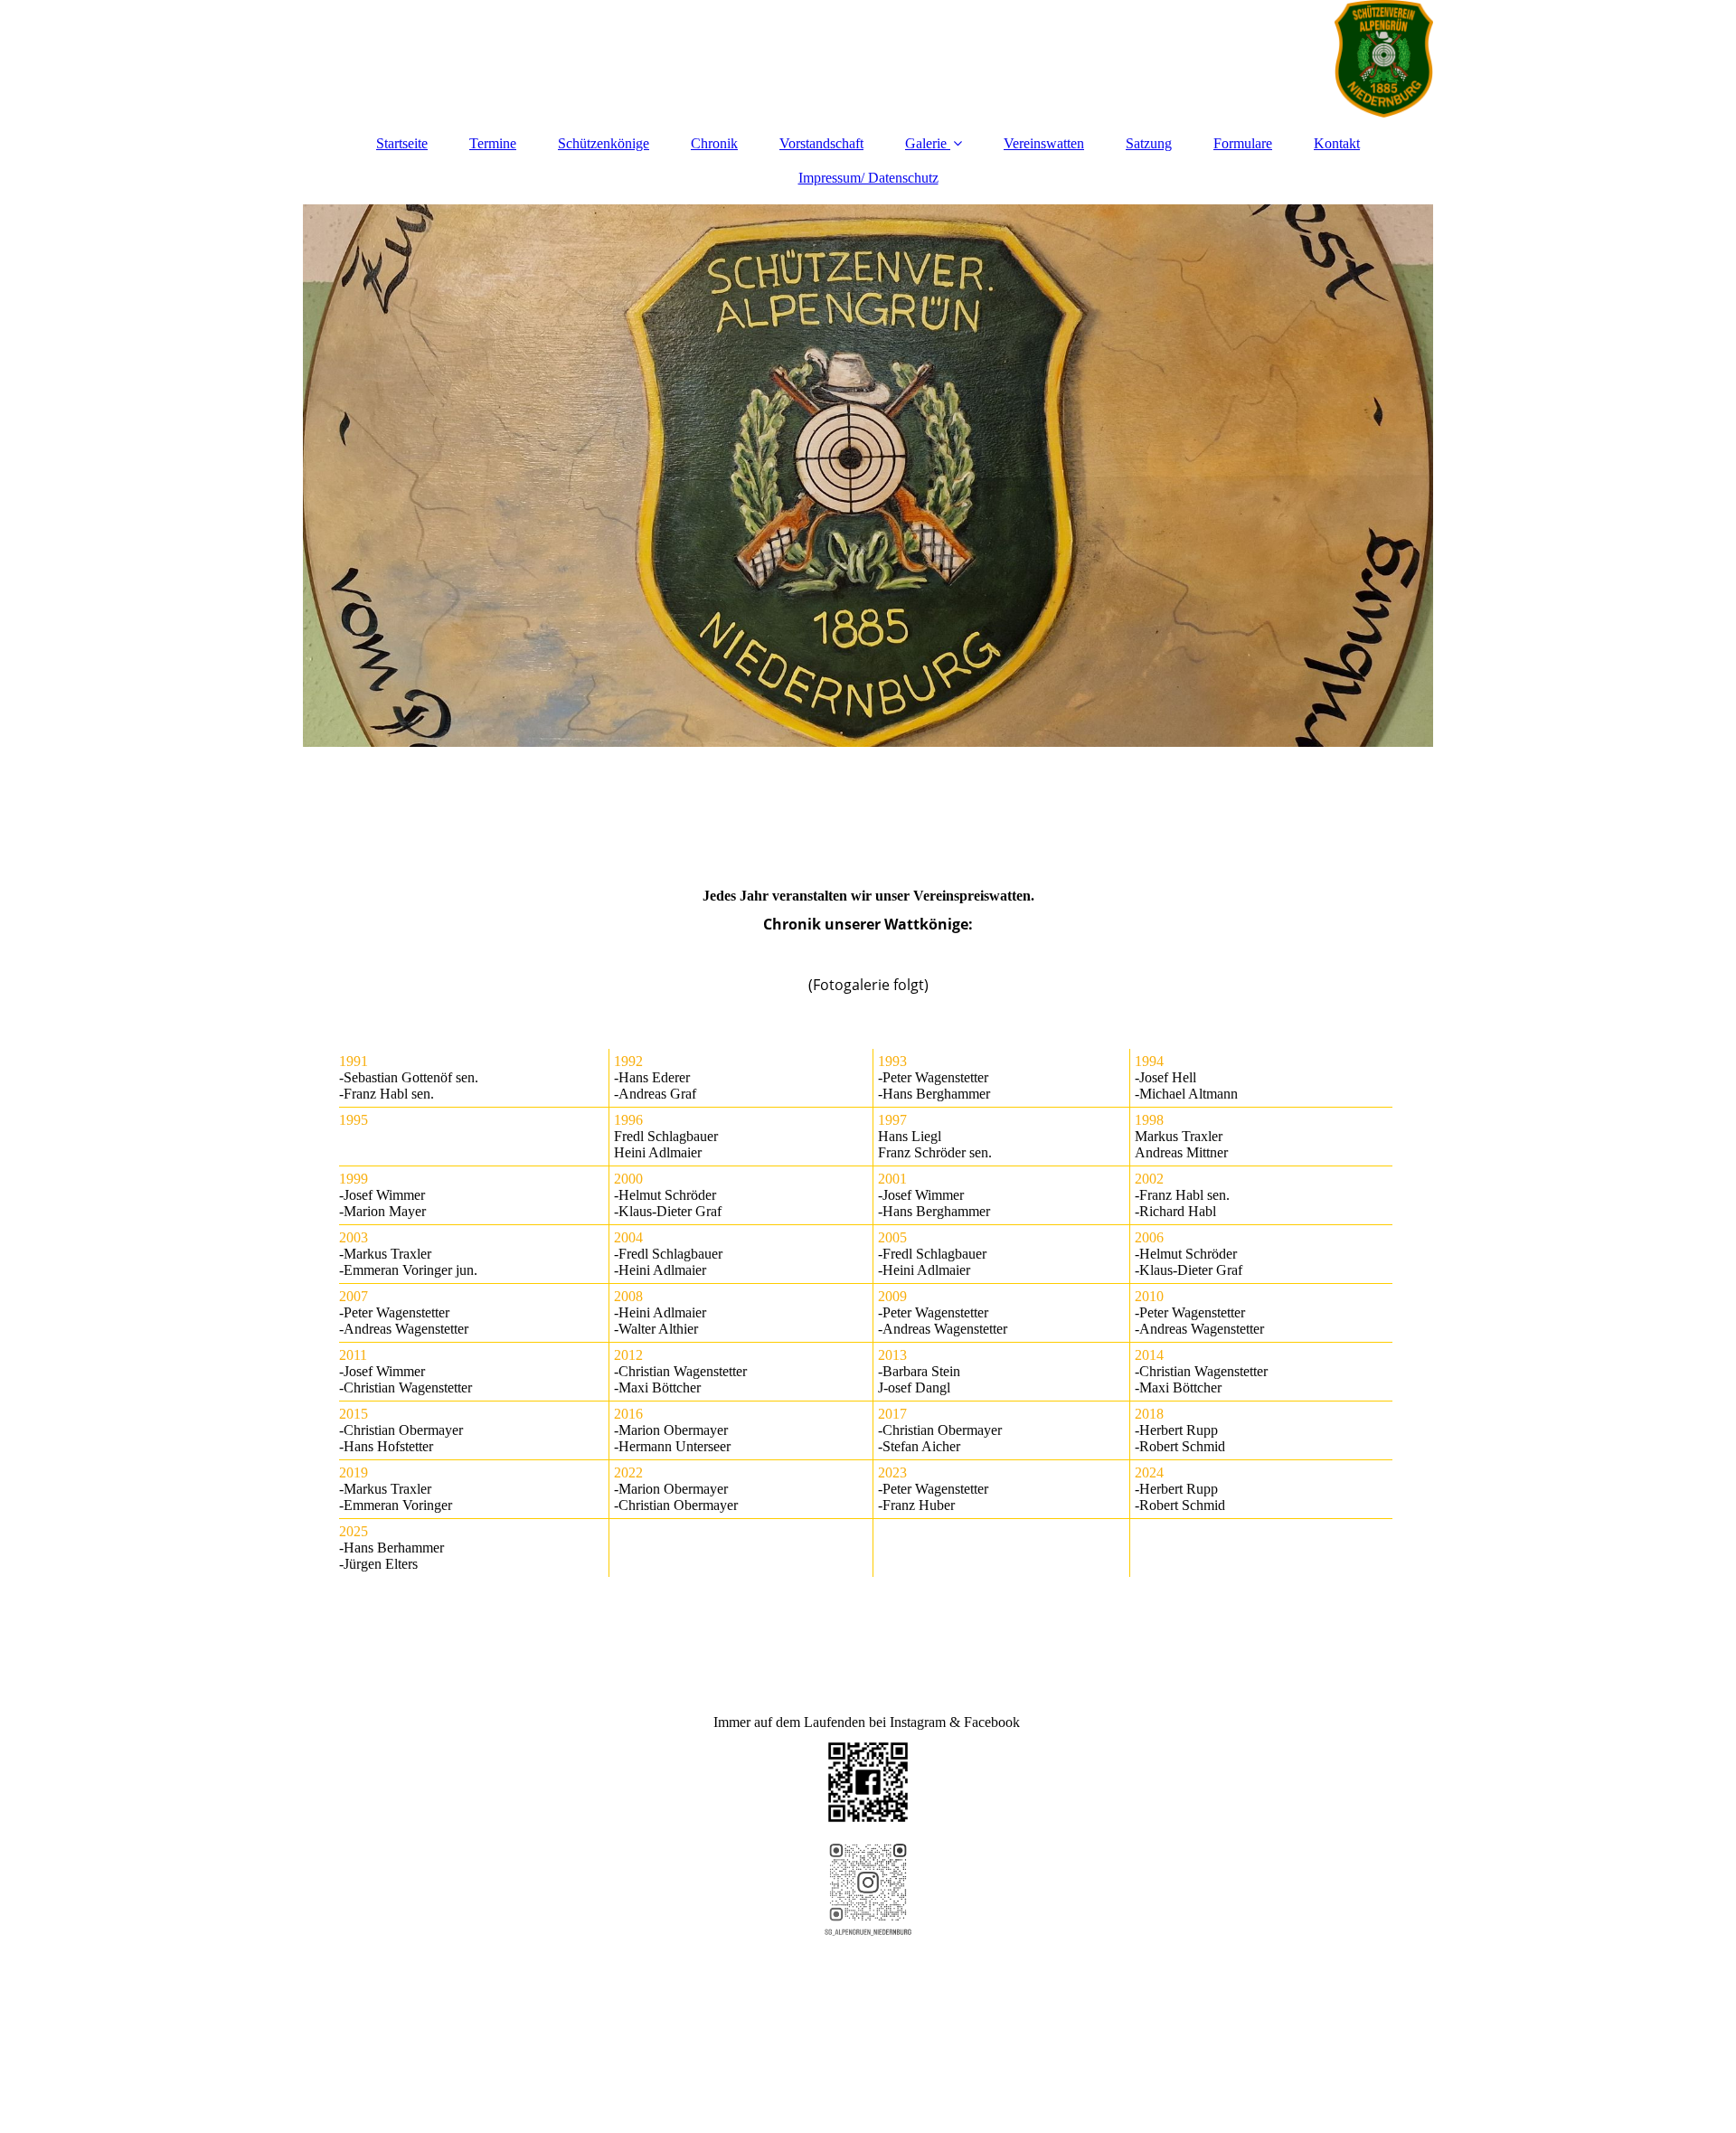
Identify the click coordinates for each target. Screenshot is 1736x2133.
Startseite (402, 143)
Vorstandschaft (821, 143)
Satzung (1149, 143)
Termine (493, 143)
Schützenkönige (604, 143)
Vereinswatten (1044, 143)
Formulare (1243, 143)
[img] (868, 59)
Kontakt (1337, 143)
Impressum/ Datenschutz (868, 178)
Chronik (714, 143)
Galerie (926, 143)
